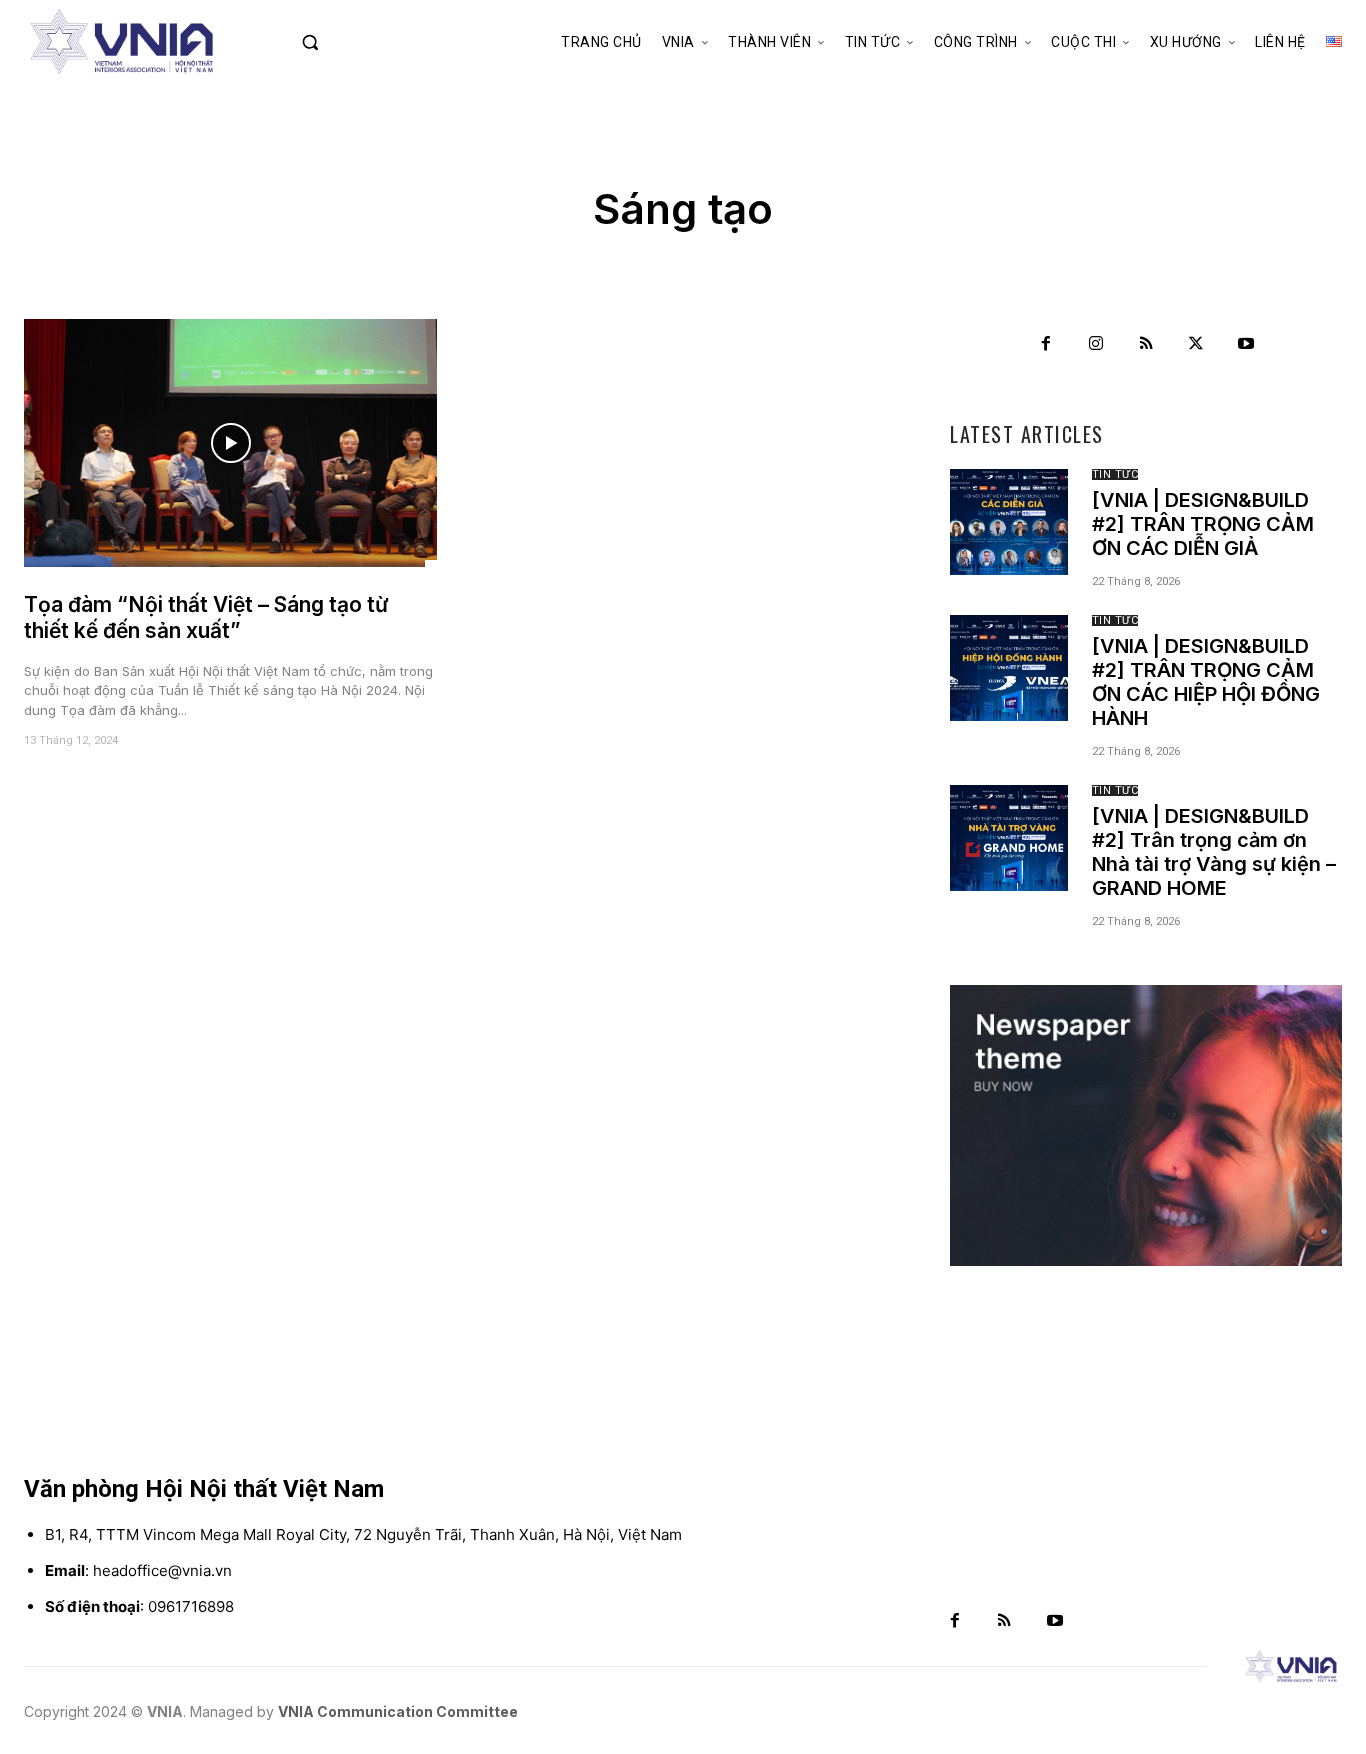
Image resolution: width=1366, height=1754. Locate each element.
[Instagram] (1096, 344)
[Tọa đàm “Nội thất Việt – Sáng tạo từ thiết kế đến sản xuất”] (230, 443)
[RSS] (1146, 344)
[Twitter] (1196, 344)
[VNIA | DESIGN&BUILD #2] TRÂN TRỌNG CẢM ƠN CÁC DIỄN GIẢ (1203, 524)
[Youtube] (1246, 344)
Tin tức (1115, 474)
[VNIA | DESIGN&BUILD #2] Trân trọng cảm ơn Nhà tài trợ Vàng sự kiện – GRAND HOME (1214, 852)
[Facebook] (1046, 344)
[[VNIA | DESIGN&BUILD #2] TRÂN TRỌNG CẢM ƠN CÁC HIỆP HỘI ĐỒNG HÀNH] (1009, 668)
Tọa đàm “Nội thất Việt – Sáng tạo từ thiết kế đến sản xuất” (206, 617)
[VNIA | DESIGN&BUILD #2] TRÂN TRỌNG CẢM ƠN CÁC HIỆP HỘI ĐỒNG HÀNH (1206, 682)
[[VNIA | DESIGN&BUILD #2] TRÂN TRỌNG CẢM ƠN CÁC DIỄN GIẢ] (1009, 522)
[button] (349, 42)
